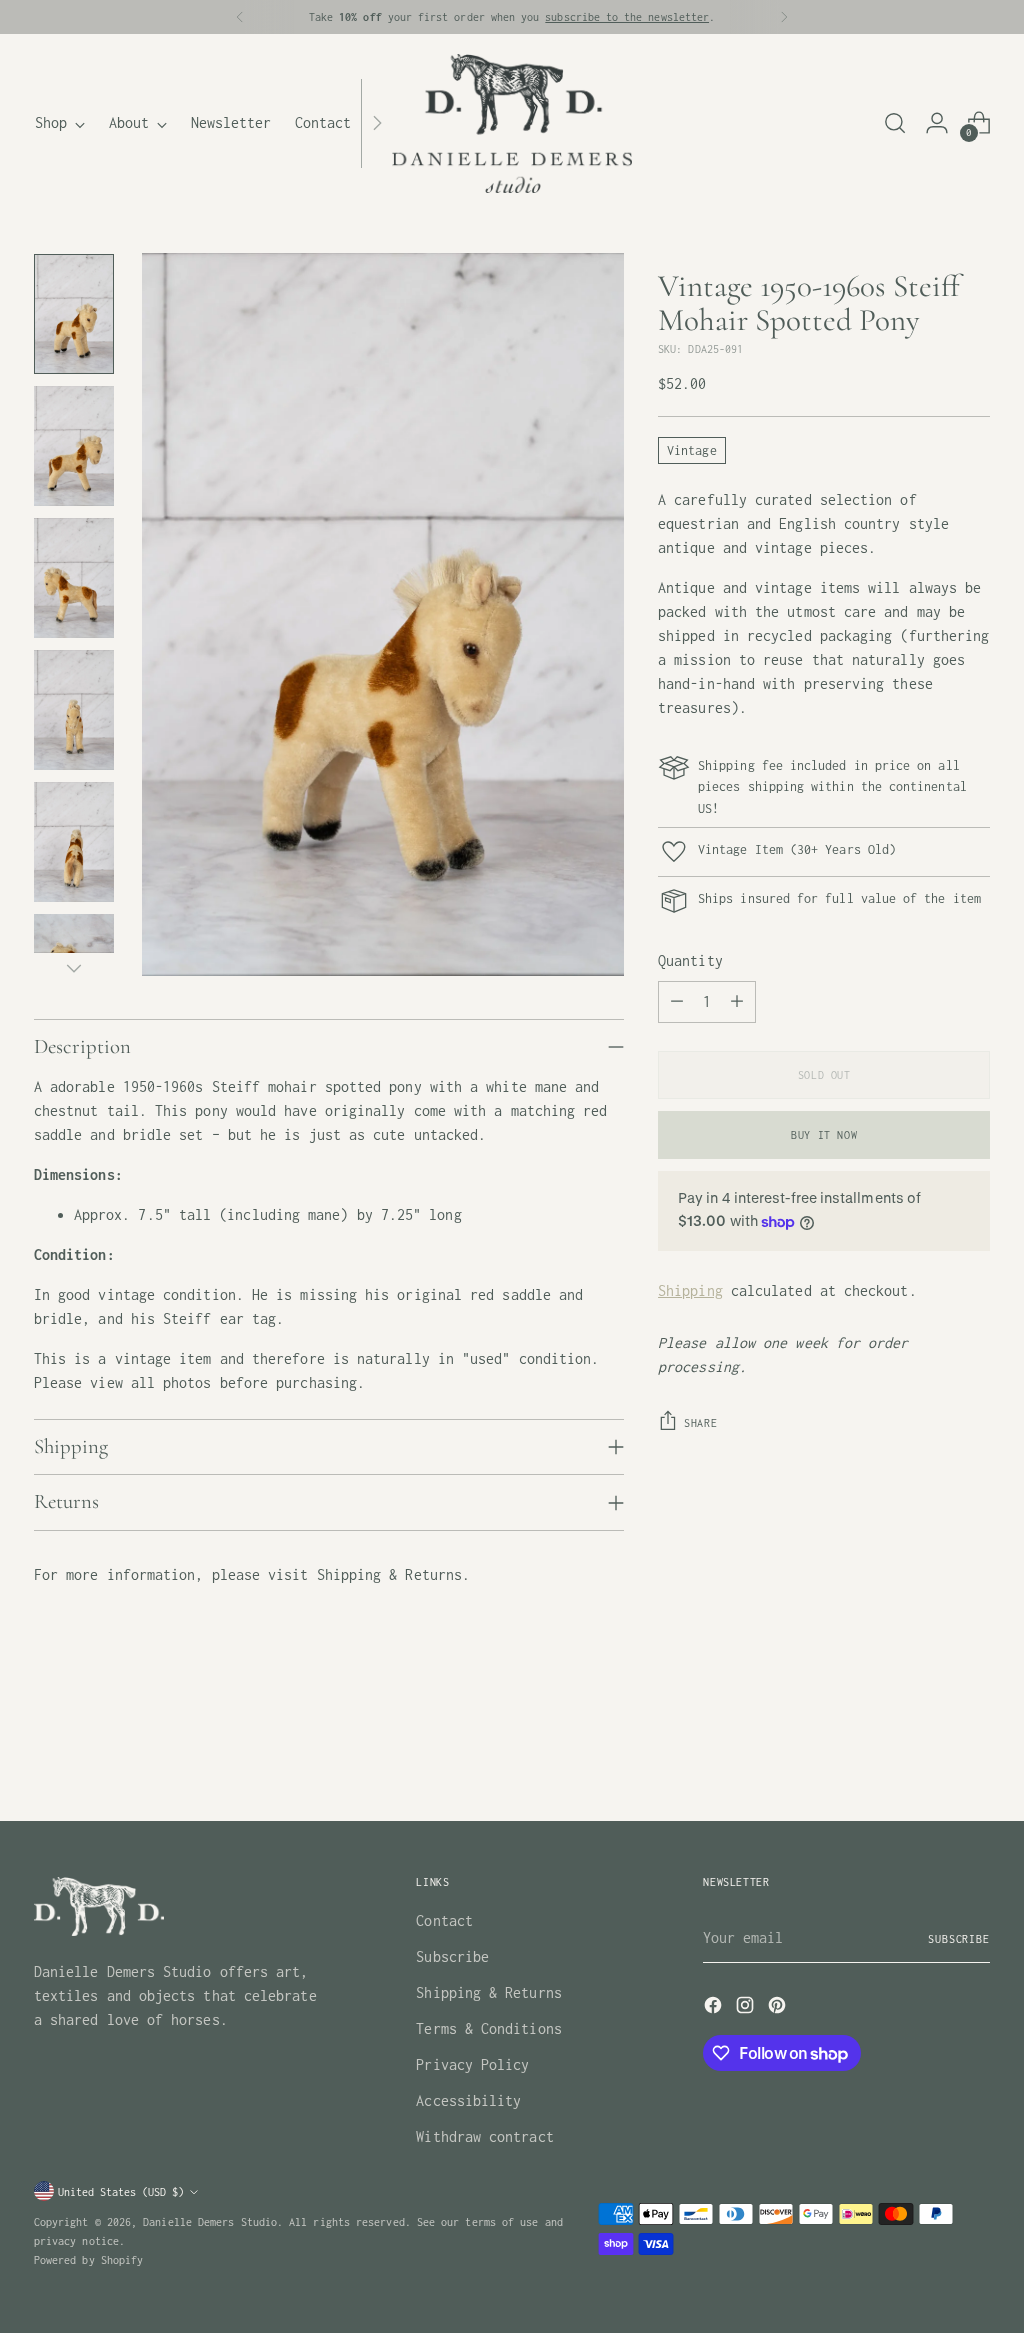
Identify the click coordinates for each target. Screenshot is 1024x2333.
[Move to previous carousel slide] (927, 1753)
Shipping (690, 1290)
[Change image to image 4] (74, 710)
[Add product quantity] (737, 1002)
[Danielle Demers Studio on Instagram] (747, 2008)
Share (700, 1422)
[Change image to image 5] (74, 842)
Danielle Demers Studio (210, 2221)
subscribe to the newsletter (627, 16)
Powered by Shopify (88, 2259)
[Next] (784, 17)
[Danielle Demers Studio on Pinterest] (779, 2008)
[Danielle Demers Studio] (512, 123)
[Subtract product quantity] (677, 1002)
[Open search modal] (895, 123)
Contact (444, 1920)
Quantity (690, 960)
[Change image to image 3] (74, 578)
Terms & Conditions (488, 2028)
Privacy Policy (472, 2064)
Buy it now (824, 1134)
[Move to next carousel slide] (973, 1752)
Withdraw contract (484, 2136)
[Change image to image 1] (74, 314)
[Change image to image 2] (74, 446)
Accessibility (468, 2100)
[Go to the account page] (937, 123)
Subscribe (452, 1956)
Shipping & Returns (488, 1992)
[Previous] (240, 17)
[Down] (74, 968)
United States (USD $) (121, 2191)
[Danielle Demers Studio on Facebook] (715, 2008)
